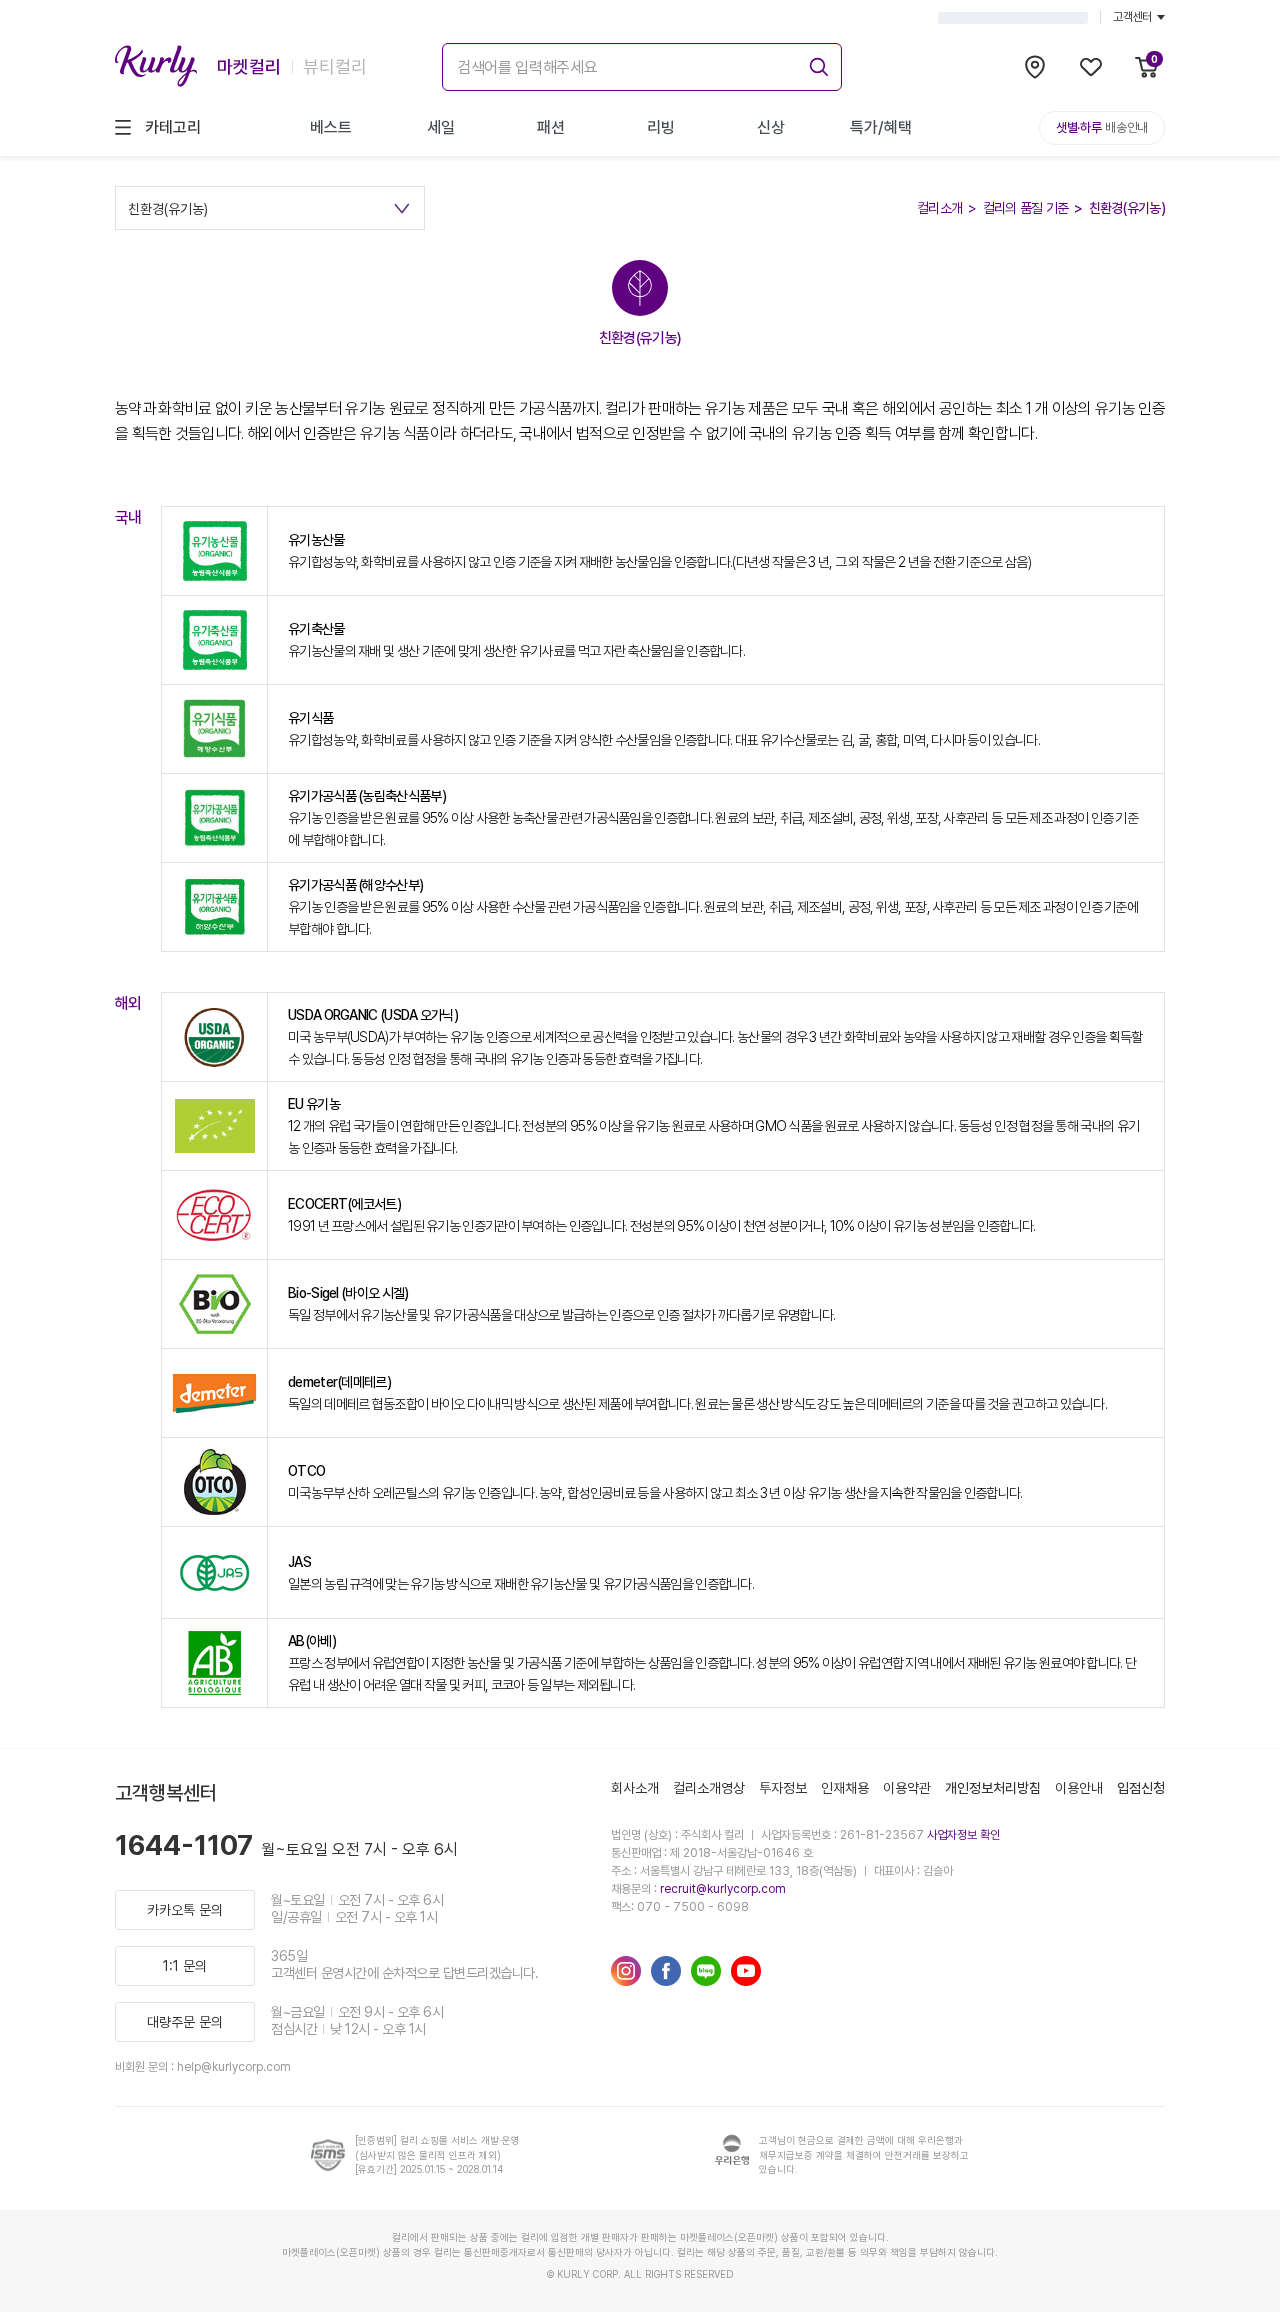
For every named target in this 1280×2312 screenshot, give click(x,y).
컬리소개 (939, 208)
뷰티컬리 (335, 66)
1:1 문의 (185, 1966)
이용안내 (1079, 1788)
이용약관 (907, 1788)
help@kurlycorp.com (234, 2067)
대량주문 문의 (185, 2022)
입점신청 (1141, 1788)
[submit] (816, 64)
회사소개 (635, 1788)
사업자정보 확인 (963, 1835)
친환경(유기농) (168, 209)
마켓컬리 (249, 66)
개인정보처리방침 (993, 1788)
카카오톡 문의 (185, 1910)
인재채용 (845, 1788)
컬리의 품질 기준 (1026, 208)
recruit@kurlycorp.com (723, 1889)
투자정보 (783, 1788)
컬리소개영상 (709, 1788)
